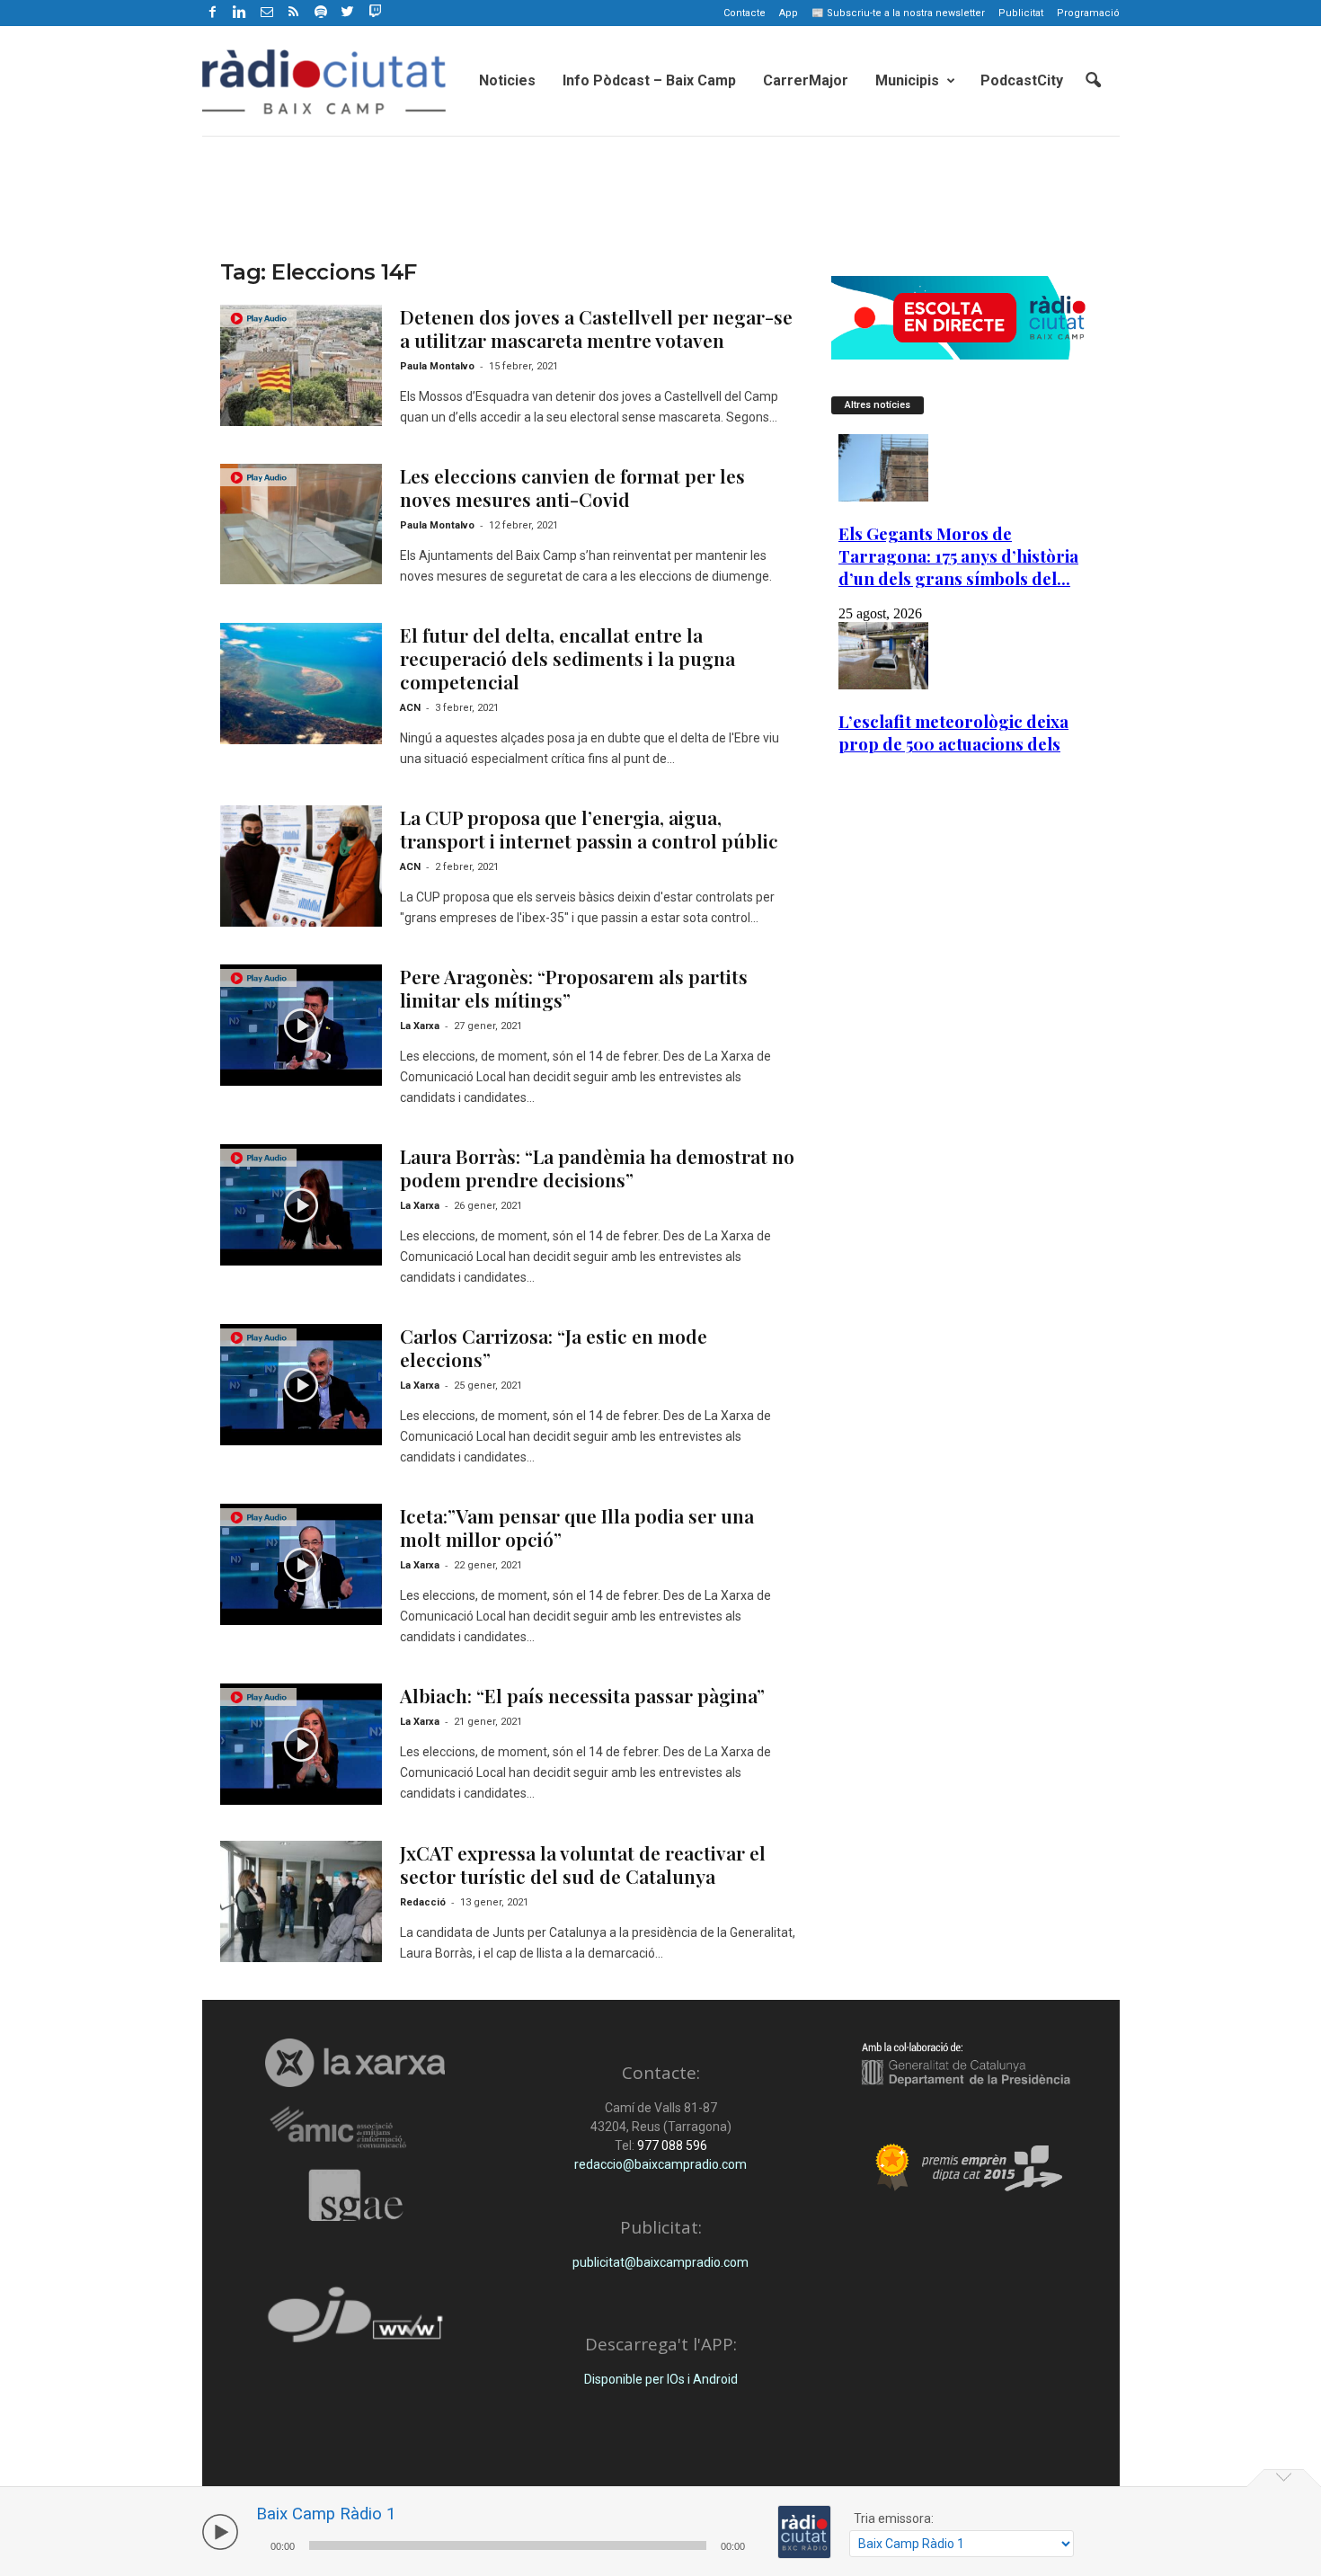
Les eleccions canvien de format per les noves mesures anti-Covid (572, 487)
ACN (410, 708)
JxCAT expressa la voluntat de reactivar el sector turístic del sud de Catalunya (583, 1864)
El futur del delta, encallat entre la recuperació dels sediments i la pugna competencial (567, 658)
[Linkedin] (240, 13)
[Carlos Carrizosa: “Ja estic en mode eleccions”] (301, 1385)
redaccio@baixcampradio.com (660, 2164)
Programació (1088, 13)
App (789, 13)
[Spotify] (321, 13)
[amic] (355, 2128)
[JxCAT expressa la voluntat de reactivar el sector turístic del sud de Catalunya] (301, 1901)
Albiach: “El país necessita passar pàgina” (582, 1695)
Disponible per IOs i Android (661, 2379)
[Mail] (267, 13)
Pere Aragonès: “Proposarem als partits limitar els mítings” (574, 988)
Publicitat (1021, 13)
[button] (1093, 81)
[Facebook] (213, 13)
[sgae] (355, 2195)
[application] (508, 2543)
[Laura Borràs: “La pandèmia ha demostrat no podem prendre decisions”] (301, 1205)
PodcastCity (1022, 80)
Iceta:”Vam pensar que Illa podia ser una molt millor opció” (577, 1527)
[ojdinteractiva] (355, 2322)
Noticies (507, 80)
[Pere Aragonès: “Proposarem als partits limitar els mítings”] (301, 1025)
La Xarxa (420, 1026)
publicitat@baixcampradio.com (660, 2262)
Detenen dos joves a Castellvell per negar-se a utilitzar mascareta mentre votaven (596, 328)
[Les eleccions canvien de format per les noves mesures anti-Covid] (301, 524)
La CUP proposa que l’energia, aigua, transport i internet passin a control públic (589, 829)
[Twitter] (348, 13)
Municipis (907, 80)
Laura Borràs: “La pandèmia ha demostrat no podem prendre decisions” (597, 1168)
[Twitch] (372, 10)
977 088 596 (671, 2145)
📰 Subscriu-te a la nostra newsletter (898, 13)
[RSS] (294, 13)
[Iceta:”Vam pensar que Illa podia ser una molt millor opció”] (301, 1564)
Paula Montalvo (437, 366)
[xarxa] (355, 2063)
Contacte (745, 13)
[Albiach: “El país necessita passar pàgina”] (301, 1744)
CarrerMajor (806, 80)
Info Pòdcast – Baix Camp (649, 80)
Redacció (423, 1902)
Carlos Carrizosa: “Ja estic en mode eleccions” (554, 1347)
